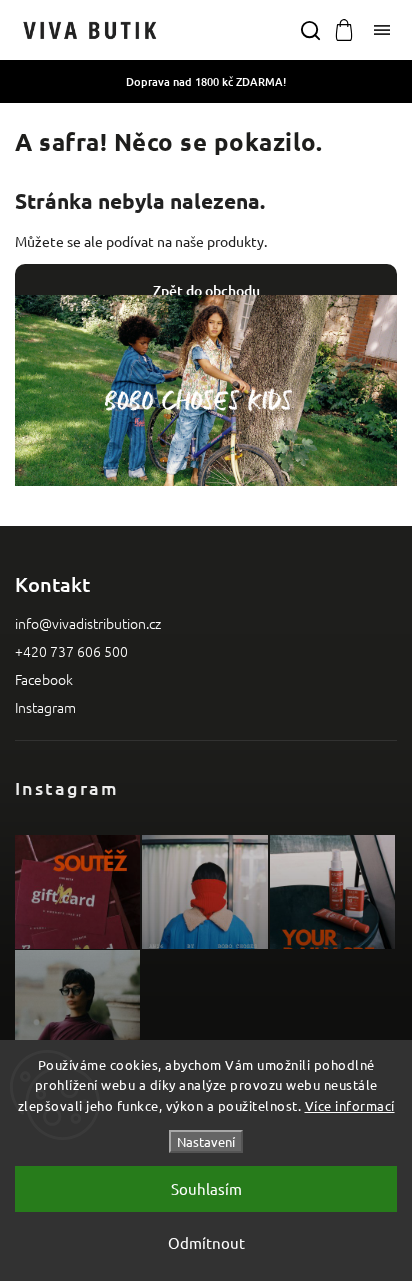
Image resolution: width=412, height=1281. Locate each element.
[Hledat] (310, 30)
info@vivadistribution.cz (88, 623)
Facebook (44, 679)
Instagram (45, 707)
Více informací (350, 1105)
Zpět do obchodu (206, 290)
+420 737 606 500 (71, 651)
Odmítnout (206, 1242)
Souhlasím (206, 1188)
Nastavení (206, 1141)
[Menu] (382, 30)
